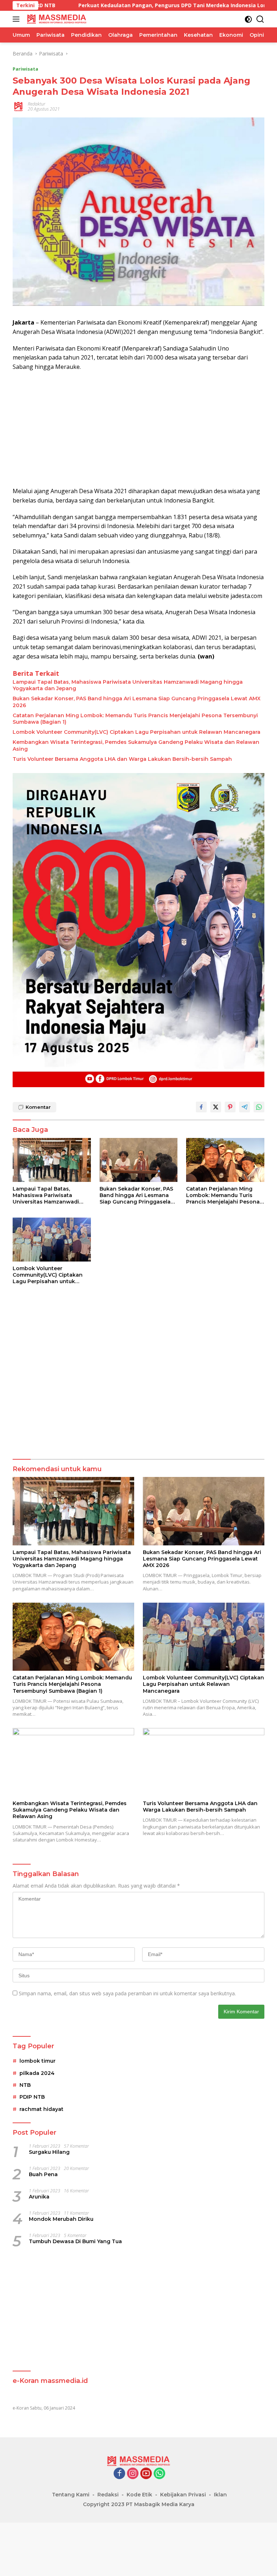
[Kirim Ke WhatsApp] (259, 1107)
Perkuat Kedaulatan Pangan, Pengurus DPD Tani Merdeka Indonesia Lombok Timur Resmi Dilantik (135, 5)
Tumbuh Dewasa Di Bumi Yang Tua (75, 2241)
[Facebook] (119, 2474)
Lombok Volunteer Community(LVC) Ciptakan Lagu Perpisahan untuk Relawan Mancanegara (137, 732)
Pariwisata (25, 69)
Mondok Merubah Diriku (61, 2219)
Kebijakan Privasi (183, 2495)
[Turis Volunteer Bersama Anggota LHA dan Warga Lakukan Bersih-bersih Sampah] (204, 1762)
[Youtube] (146, 2474)
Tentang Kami (71, 2495)
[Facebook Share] (201, 1107)
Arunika (39, 2197)
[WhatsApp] (159, 2474)
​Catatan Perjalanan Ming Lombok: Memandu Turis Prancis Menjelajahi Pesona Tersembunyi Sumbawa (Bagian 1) (135, 719)
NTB (25, 2085)
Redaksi (108, 2495)
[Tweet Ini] (216, 1107)
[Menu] (17, 19)
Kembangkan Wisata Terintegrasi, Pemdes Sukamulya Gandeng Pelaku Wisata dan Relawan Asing (136, 745)
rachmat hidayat (41, 2109)
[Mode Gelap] (248, 19)
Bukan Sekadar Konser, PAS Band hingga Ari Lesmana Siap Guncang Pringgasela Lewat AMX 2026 (137, 702)
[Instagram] (133, 2474)
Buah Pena (43, 2174)
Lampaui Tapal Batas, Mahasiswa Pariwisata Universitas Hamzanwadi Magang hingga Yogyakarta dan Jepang (128, 685)
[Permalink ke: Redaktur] (18, 106)
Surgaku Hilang (49, 2152)
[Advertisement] (138, 429)
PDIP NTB (32, 2097)
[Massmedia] (56, 19)
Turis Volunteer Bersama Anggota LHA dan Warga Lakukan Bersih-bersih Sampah (122, 759)
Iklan (220, 2495)
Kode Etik (139, 2495)
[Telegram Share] (245, 1107)
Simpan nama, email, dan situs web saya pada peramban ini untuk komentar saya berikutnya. (127, 1993)
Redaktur (37, 104)
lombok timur (38, 2061)
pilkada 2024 (37, 2073)
